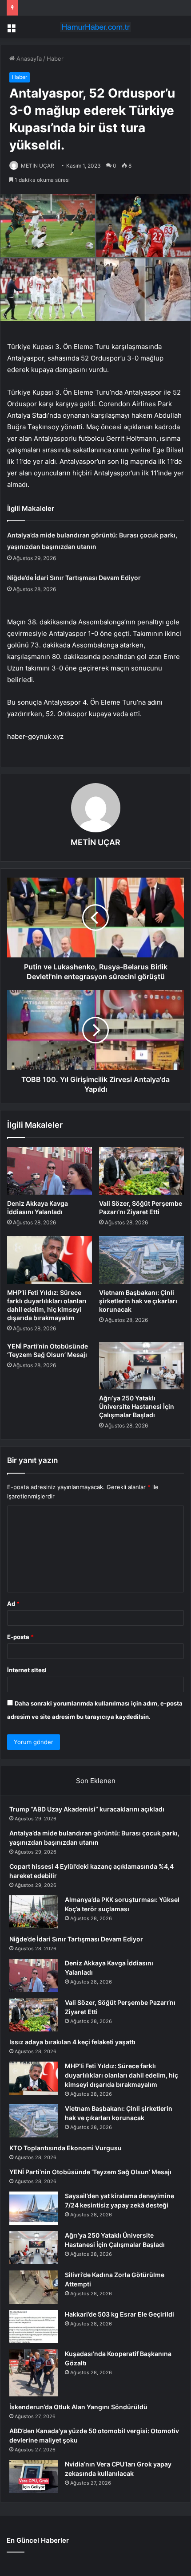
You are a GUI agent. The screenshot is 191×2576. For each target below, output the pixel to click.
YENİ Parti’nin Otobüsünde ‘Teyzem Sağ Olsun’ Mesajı (90, 2172)
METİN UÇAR (38, 166)
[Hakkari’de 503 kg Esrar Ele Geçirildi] (34, 2327)
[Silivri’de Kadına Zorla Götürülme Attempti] (34, 2287)
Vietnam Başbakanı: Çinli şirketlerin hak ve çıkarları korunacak (138, 1301)
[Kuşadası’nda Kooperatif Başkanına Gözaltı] (34, 2373)
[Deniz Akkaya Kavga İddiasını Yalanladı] (50, 1171)
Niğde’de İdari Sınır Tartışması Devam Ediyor (74, 578)
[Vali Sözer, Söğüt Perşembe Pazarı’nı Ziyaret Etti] (141, 1171)
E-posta (20, 1637)
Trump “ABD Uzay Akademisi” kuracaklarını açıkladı (87, 1809)
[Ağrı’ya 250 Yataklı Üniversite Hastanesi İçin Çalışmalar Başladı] (141, 1366)
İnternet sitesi (27, 1670)
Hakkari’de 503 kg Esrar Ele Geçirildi (119, 2314)
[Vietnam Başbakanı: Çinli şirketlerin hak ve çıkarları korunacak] (141, 1260)
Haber (55, 59)
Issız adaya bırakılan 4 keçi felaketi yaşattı (72, 2042)
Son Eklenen (96, 1781)
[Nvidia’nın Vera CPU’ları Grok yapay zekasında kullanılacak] (34, 2476)
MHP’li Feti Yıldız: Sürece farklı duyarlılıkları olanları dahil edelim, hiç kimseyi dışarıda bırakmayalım (121, 2075)
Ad (13, 1604)
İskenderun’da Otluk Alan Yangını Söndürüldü (78, 2407)
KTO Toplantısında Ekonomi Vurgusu (66, 2148)
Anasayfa (28, 59)
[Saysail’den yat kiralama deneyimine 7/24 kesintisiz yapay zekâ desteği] (34, 2208)
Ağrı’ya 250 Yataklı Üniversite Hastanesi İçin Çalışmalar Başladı (137, 1406)
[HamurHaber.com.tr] (95, 27)
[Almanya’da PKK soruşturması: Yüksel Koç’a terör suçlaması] (34, 1912)
